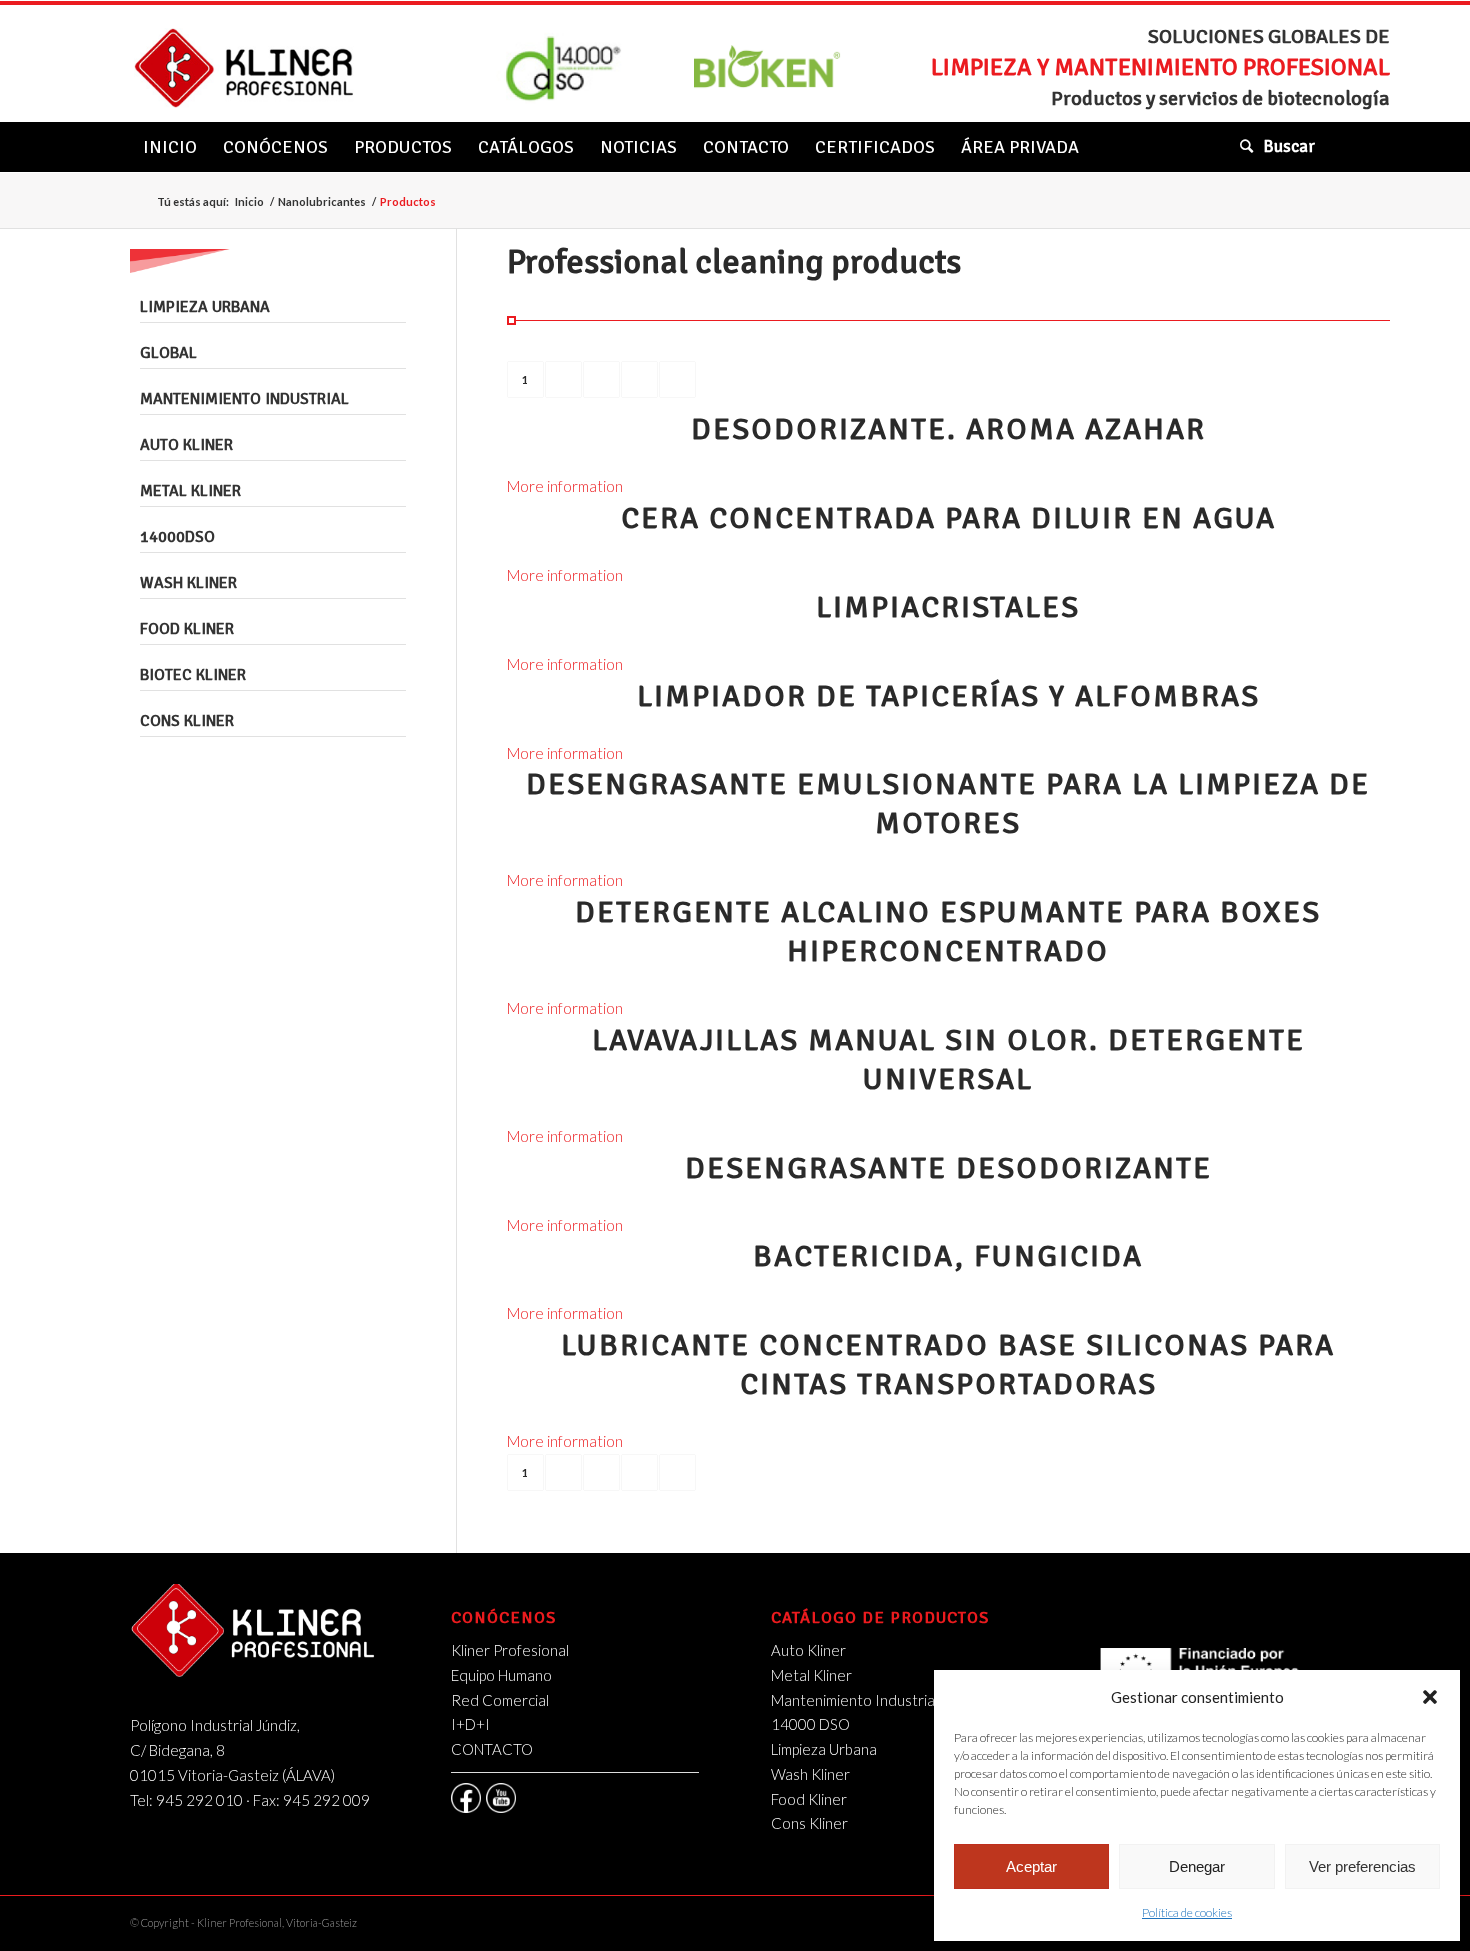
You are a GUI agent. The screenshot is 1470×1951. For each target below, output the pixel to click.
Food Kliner (187, 629)
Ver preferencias (1362, 1866)
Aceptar (1031, 1866)
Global (168, 353)
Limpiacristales (948, 607)
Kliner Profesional (510, 1650)
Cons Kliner (187, 721)
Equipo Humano (501, 1675)
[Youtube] (501, 1798)
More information (565, 486)
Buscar (1289, 146)
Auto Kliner (186, 445)
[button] (1430, 1697)
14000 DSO (810, 1724)
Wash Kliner (188, 583)
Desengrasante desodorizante (948, 1168)
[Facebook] (466, 1798)
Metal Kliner (190, 491)
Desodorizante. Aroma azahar (948, 429)
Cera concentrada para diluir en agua (948, 518)
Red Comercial (500, 1700)
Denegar (1197, 1866)
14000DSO (177, 537)
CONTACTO (492, 1749)
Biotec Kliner (193, 675)
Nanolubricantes (322, 201)
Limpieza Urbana (205, 307)
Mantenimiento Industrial (244, 399)
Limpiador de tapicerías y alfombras (948, 696)
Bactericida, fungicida (948, 1256)
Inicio (249, 201)
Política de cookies (1187, 1912)
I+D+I (470, 1724)
